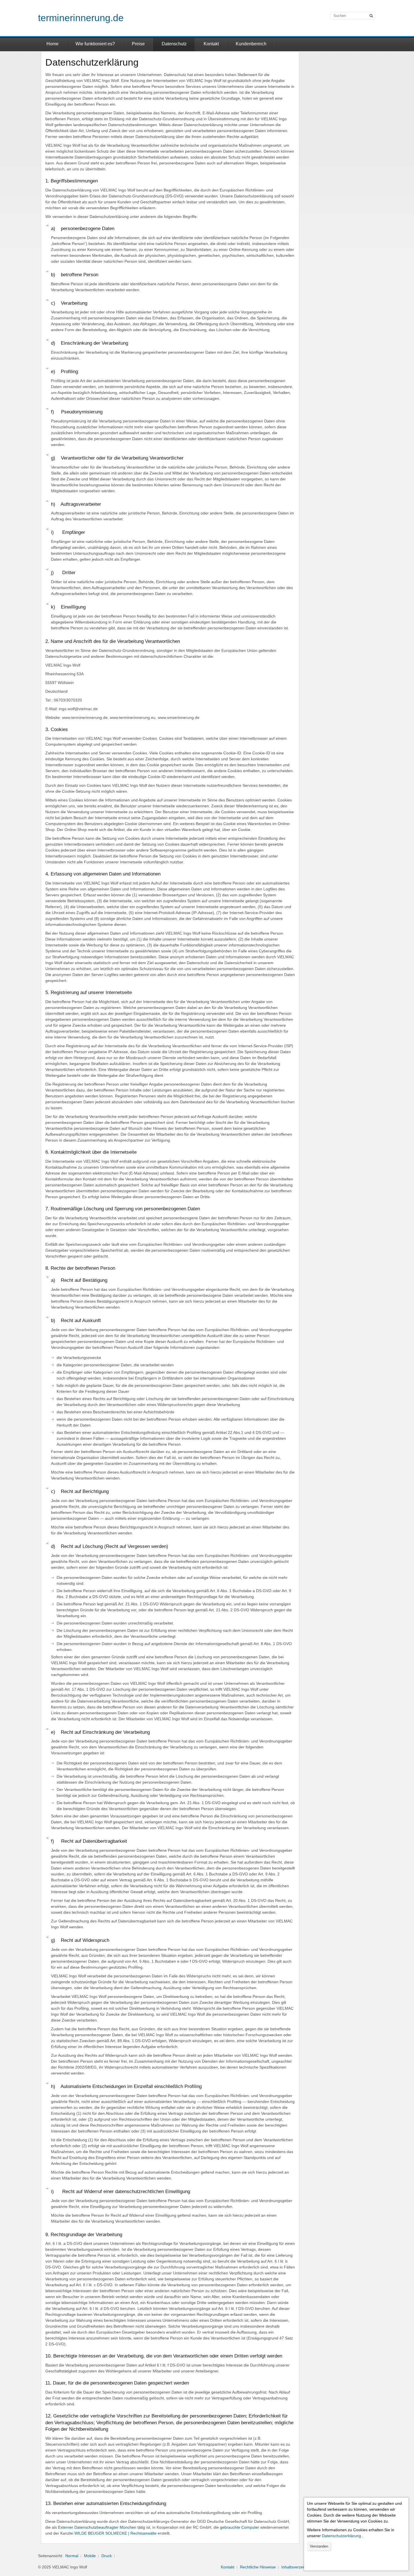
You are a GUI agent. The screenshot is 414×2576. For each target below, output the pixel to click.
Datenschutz (174, 44)
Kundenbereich (251, 44)
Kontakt (211, 44)
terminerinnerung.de (81, 18)
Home (53, 44)
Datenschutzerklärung (341, 2536)
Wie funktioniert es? (95, 44)
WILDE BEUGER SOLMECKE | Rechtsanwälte (115, 2533)
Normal (72, 2556)
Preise (138, 44)
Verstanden (319, 2546)
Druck (107, 2556)
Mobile (90, 2556)
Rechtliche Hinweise (258, 2567)
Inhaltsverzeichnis (297, 2567)
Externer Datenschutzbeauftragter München (97, 2527)
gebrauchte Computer (240, 2527)
